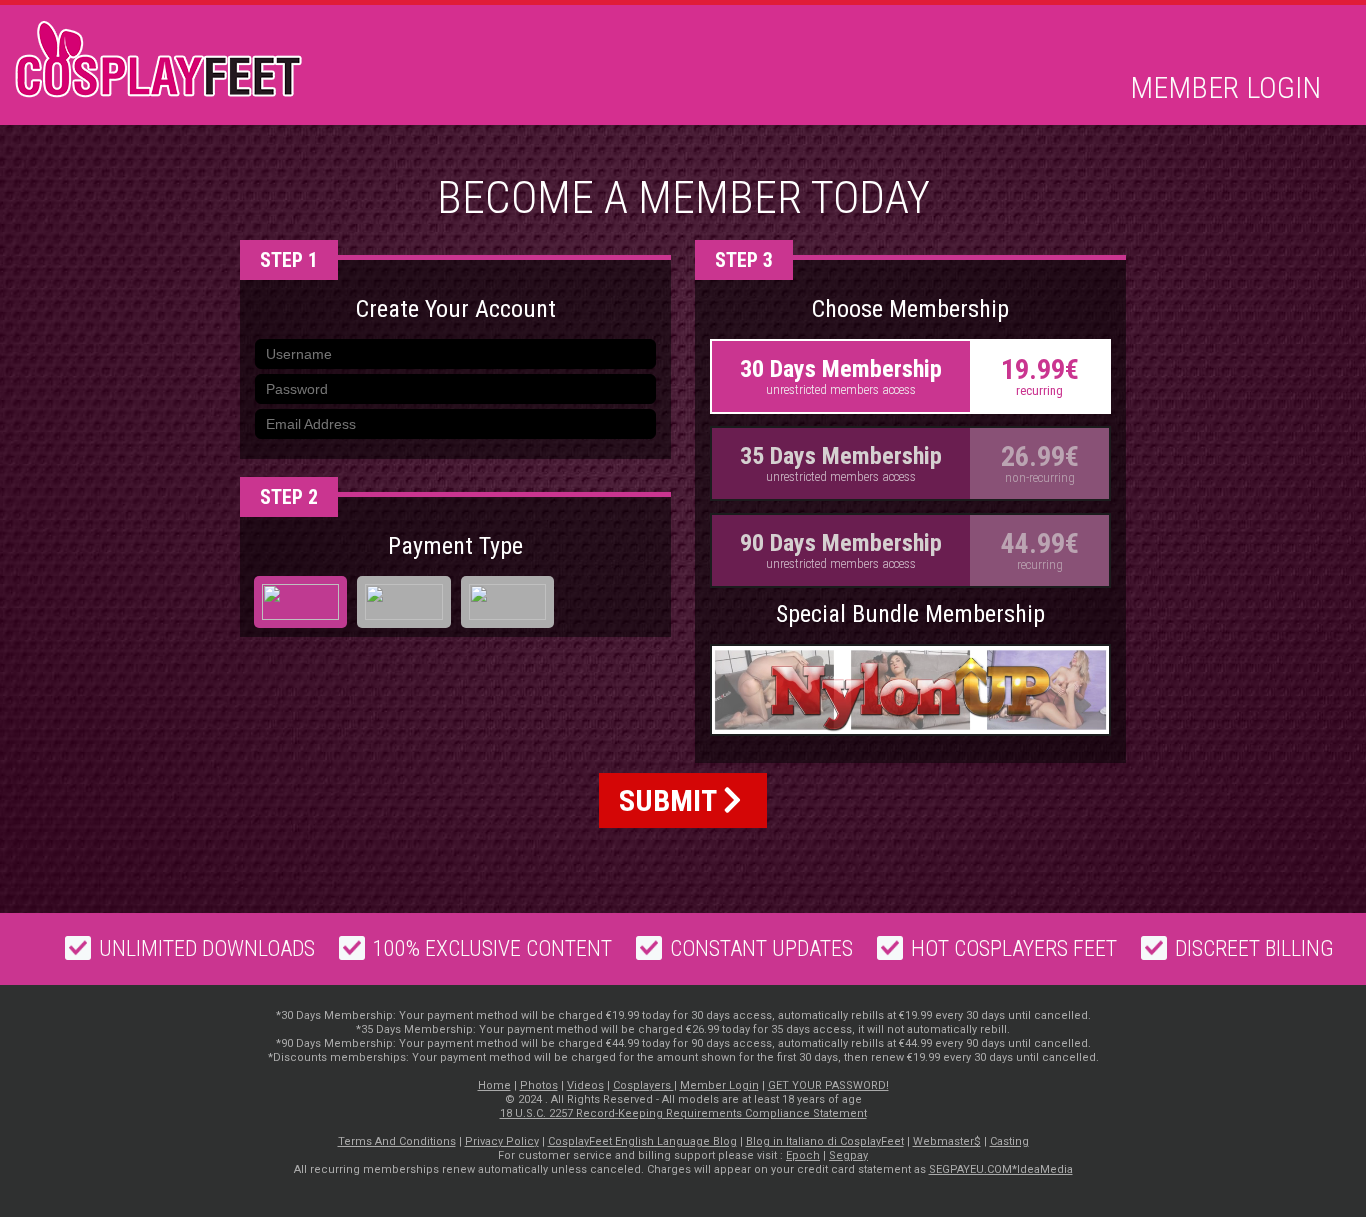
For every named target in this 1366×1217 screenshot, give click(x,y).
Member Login (1225, 87)
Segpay (848, 1155)
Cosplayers (643, 1085)
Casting (1009, 1141)
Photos (539, 1085)
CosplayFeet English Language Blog (642, 1141)
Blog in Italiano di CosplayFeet (825, 1141)
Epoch (803, 1155)
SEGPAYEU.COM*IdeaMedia (1001, 1169)
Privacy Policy (502, 1141)
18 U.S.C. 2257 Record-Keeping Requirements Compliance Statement (683, 1113)
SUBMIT (671, 800)
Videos (585, 1085)
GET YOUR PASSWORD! (828, 1085)
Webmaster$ (947, 1141)
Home (494, 1085)
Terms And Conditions (397, 1141)
